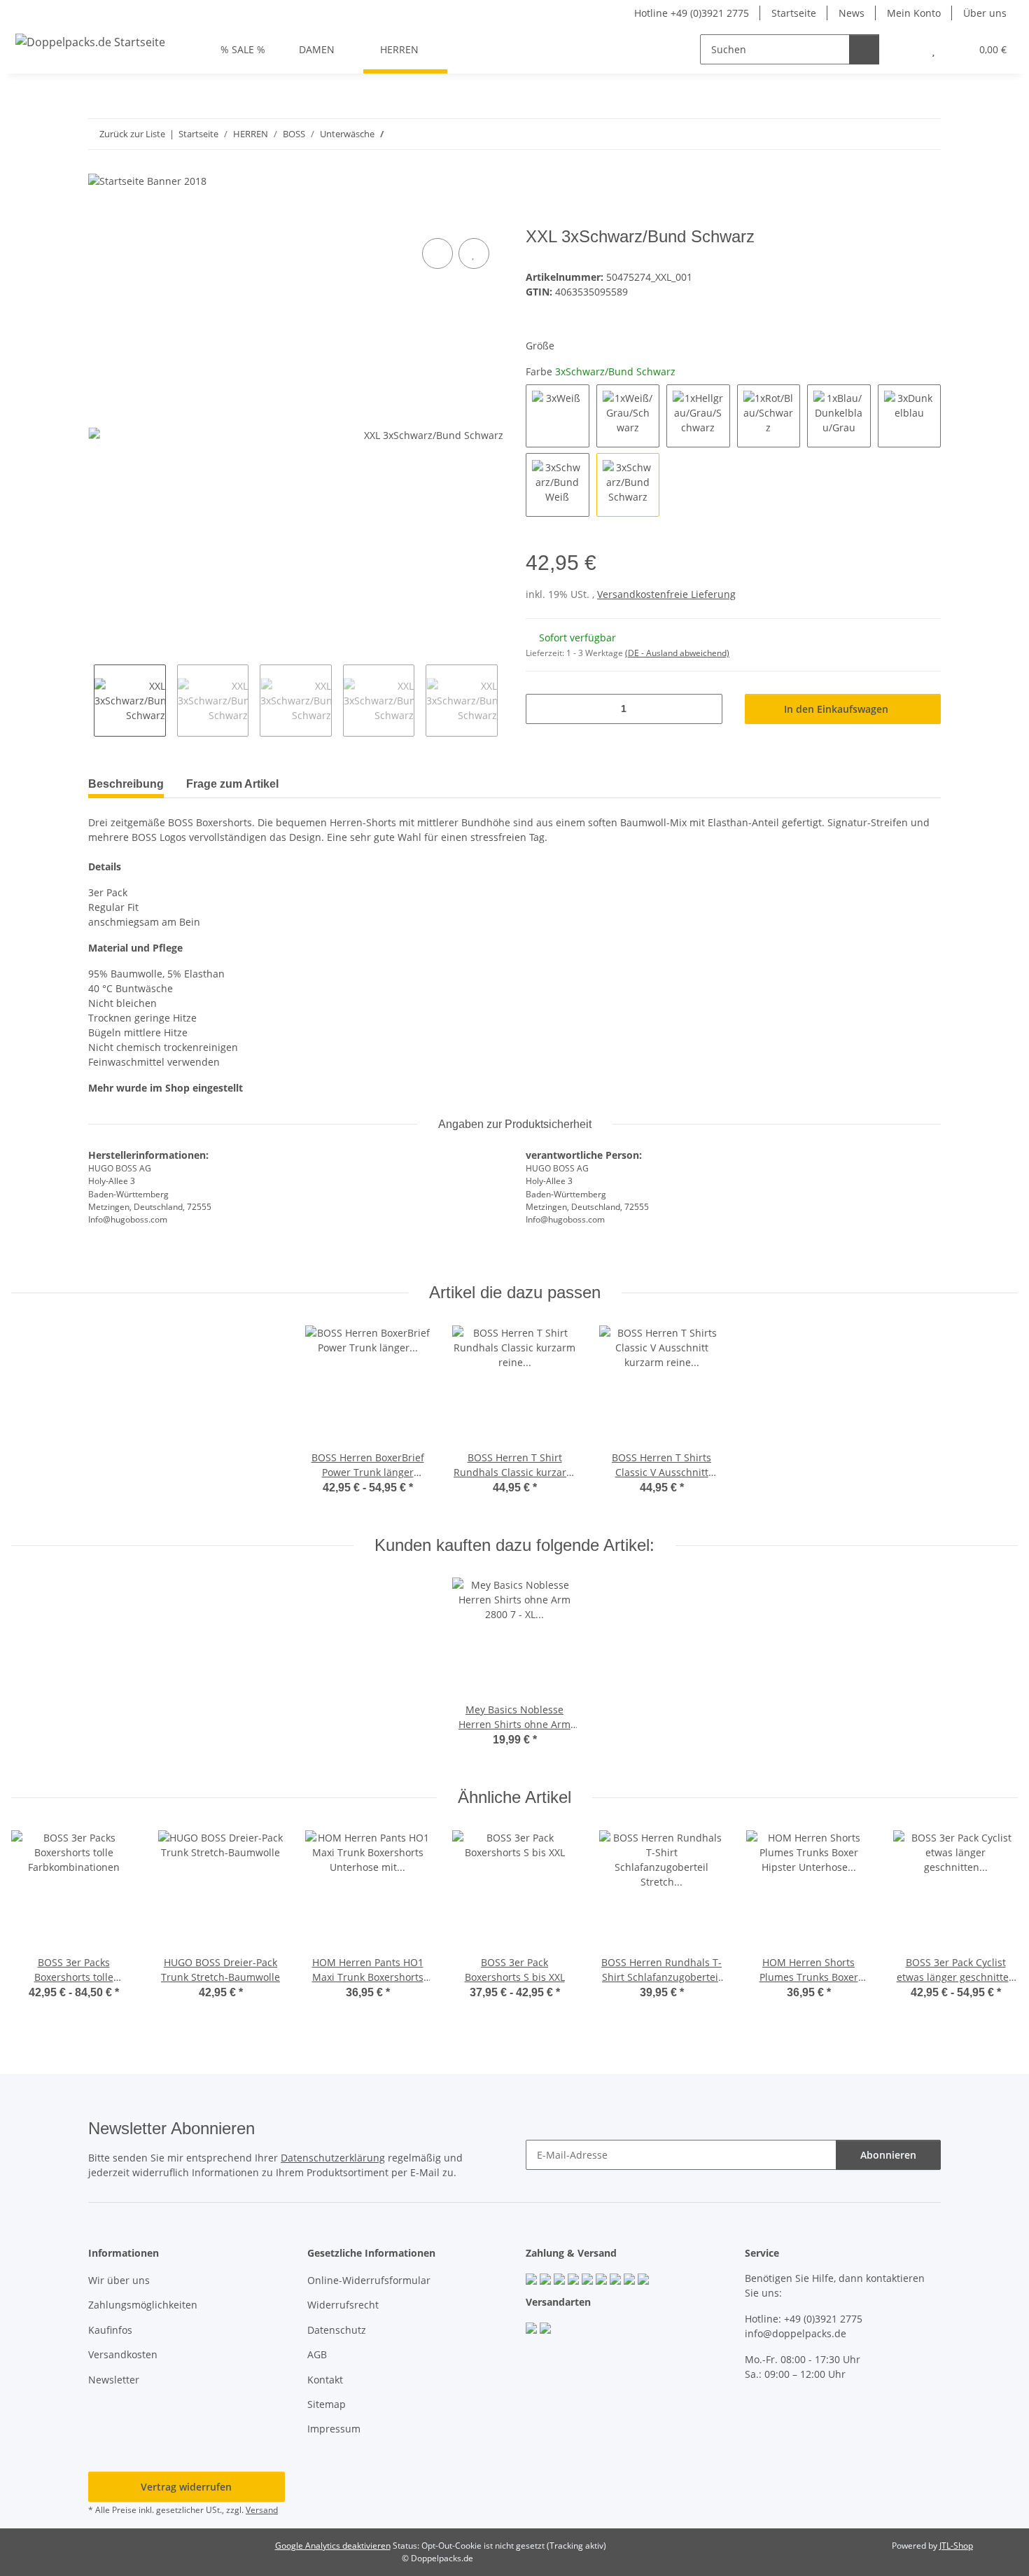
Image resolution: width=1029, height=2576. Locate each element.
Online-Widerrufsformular (369, 2280)
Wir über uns (119, 2280)
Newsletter (114, 2380)
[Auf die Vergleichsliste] (437, 253)
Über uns (985, 13)
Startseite (794, 13)
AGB (317, 2354)
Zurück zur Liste (132, 134)
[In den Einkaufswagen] (99, 219)
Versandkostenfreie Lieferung (666, 594)
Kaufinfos (110, 2330)
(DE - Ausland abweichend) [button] (677, 653)
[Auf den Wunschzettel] (474, 253)
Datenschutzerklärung (333, 2158)
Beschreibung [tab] (126, 784)
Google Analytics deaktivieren (333, 2546)
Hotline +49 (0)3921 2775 (692, 13)
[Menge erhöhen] (707, 709)
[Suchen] (864, 49)
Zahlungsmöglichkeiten (143, 2305)
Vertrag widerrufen (186, 2487)
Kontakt (325, 2380)
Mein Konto (914, 13)
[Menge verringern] (541, 709)
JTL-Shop (956, 2546)
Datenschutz (337, 2330)
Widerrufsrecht (343, 2305)
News (852, 13)
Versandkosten (123, 2354)
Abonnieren (888, 2155)
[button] (905, 49)
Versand (262, 2510)
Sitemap (327, 2404)
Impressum (334, 2429)
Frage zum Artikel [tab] (232, 784)
